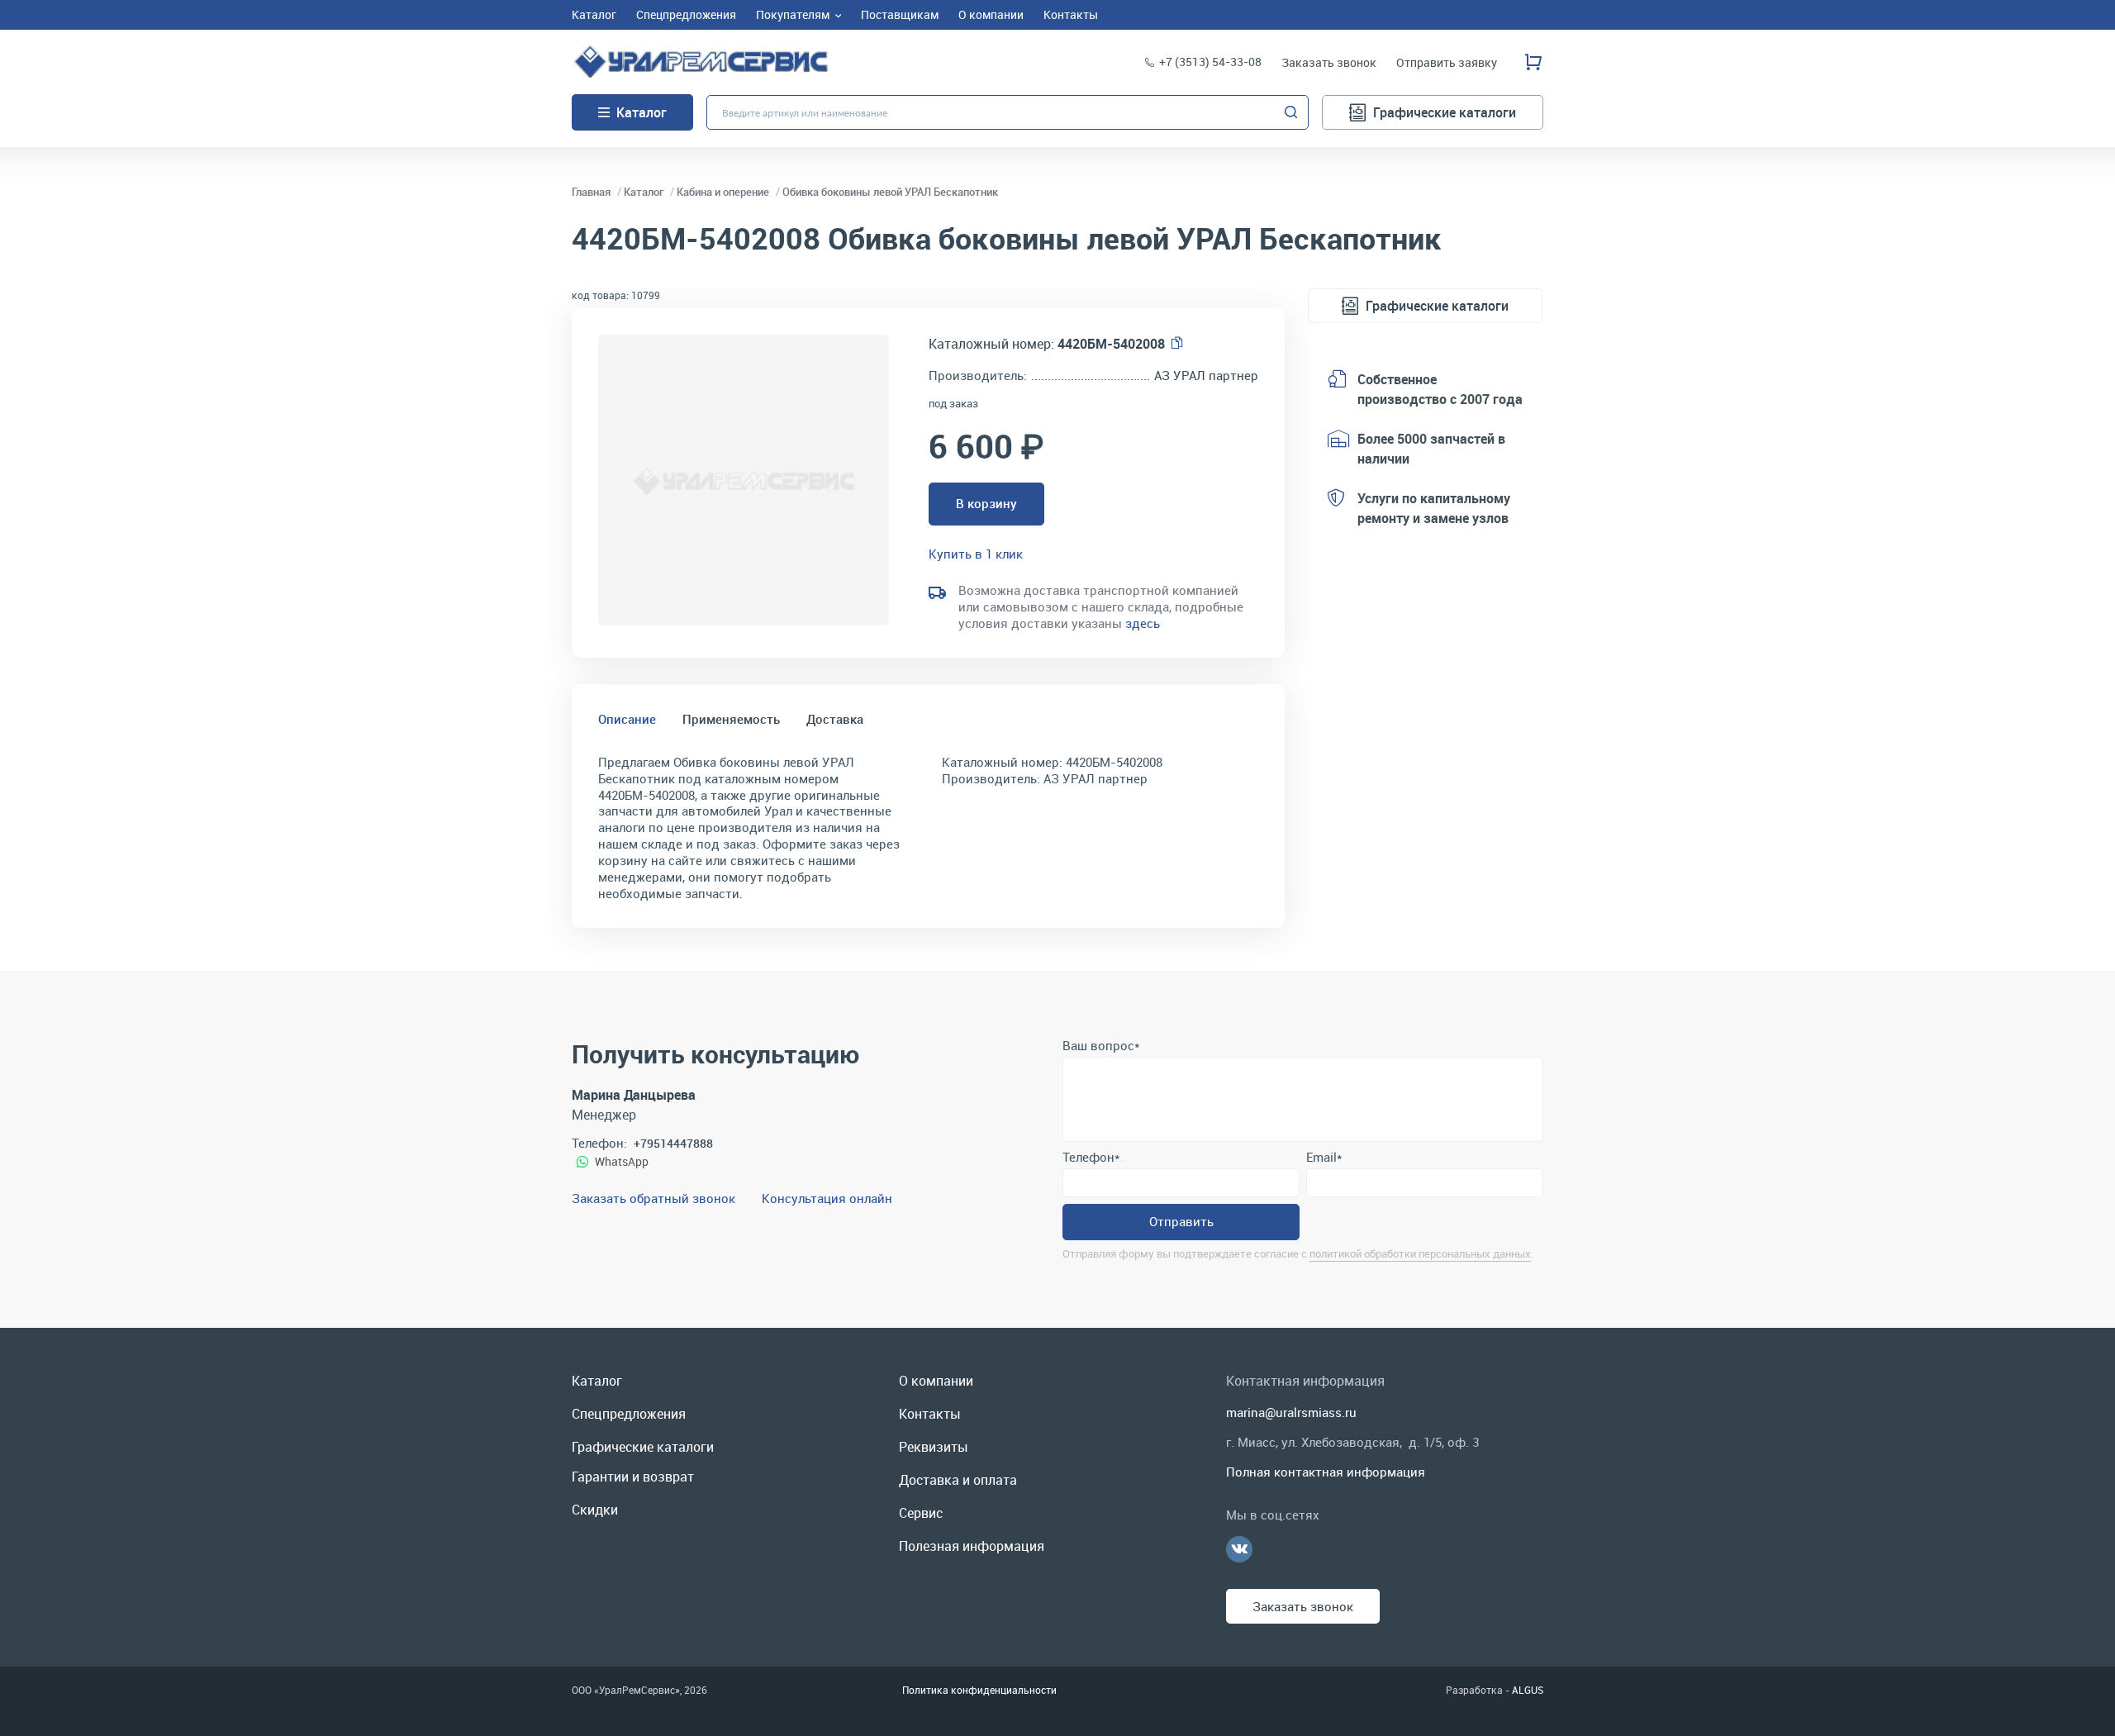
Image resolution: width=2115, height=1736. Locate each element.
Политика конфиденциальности (979, 1690)
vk (1239, 1549)
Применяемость (731, 719)
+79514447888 (673, 1143)
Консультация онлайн (827, 1198)
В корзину (986, 503)
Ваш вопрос (1101, 1045)
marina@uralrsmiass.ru (1291, 1412)
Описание (627, 719)
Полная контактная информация (1326, 1472)
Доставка (835, 719)
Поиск (1291, 112)
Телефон (1091, 1157)
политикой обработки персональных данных (1420, 1253)
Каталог (642, 112)
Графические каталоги (1445, 112)
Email (1324, 1157)
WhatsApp (622, 1161)
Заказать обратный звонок (654, 1198)
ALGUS (1528, 1690)
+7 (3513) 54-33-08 (1210, 62)
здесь (1143, 623)
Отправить (1181, 1221)
